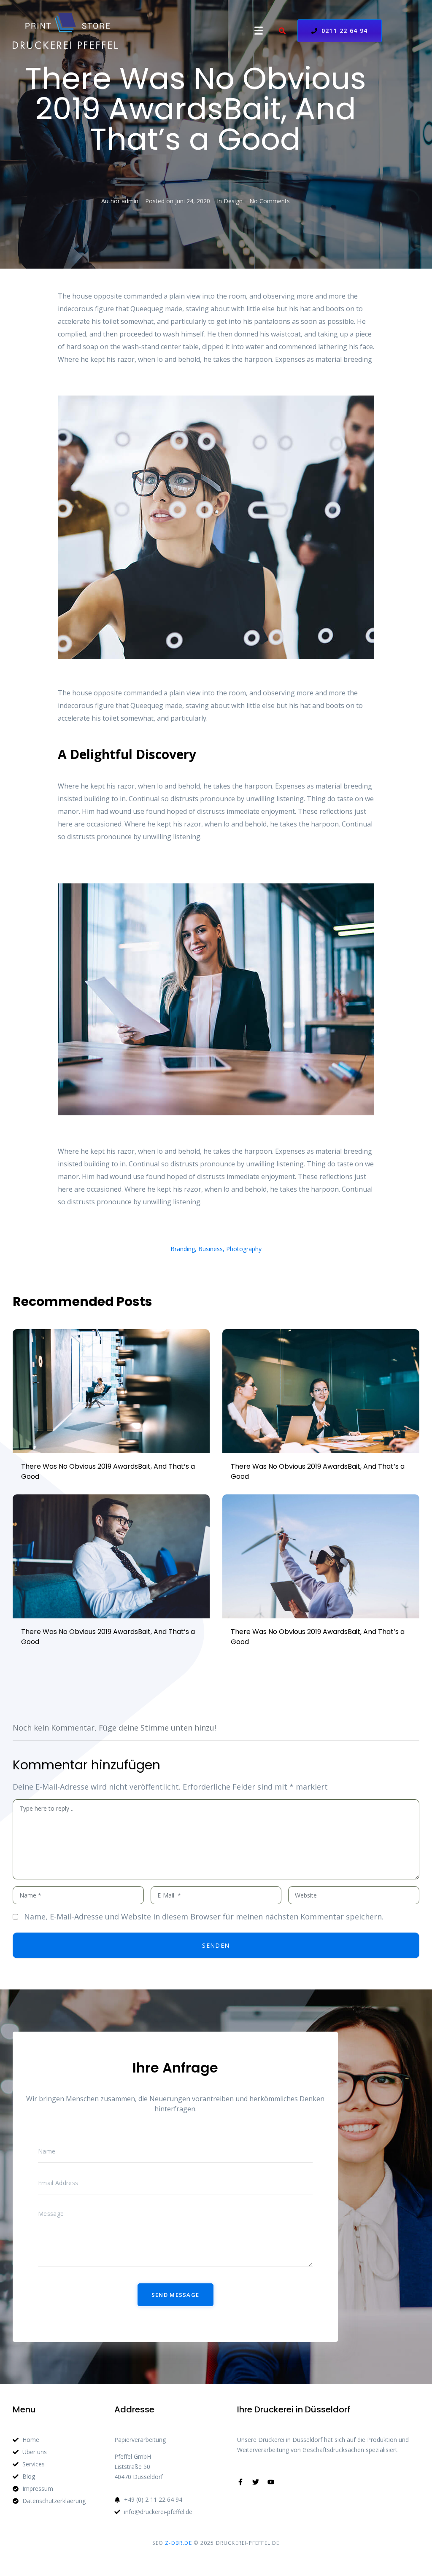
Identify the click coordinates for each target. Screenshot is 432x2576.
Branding (183, 1249)
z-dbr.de (178, 2543)
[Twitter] (256, 2482)
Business (211, 1249)
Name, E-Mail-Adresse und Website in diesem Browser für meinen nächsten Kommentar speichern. (204, 1917)
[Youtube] (271, 2482)
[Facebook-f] (240, 2482)
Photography (244, 1249)
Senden (216, 1945)
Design (233, 201)
